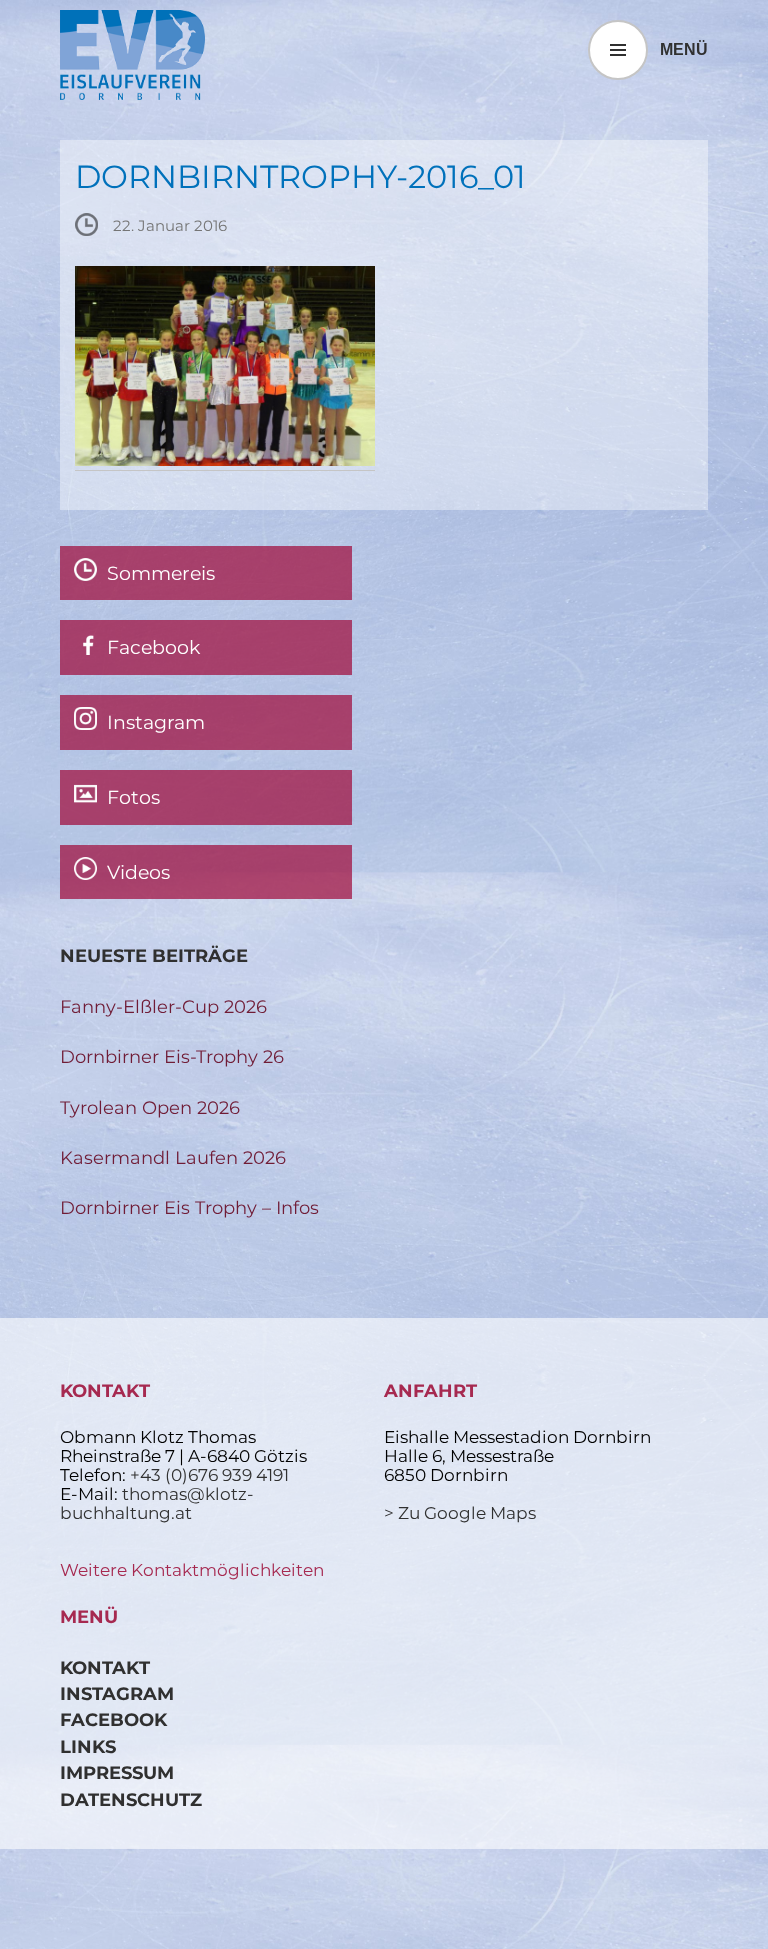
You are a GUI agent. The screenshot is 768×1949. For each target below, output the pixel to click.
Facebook (113, 1719)
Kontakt (105, 1667)
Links (88, 1746)
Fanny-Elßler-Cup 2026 (163, 1006)
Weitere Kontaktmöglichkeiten (192, 1570)
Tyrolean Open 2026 (150, 1107)
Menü (684, 49)
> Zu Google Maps (460, 1513)
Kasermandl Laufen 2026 (173, 1157)
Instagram (117, 1693)
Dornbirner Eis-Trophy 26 (172, 1056)
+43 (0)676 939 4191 (209, 1475)
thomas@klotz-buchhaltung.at (157, 1503)
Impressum (117, 1772)
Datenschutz (131, 1799)
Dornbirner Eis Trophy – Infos (189, 1207)
